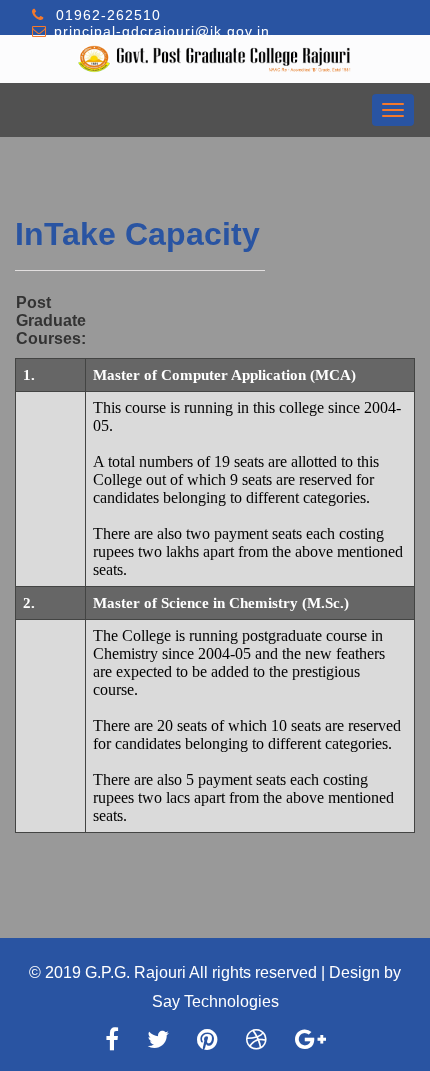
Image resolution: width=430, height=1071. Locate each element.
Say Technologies (215, 1001)
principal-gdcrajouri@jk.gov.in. (164, 31)
